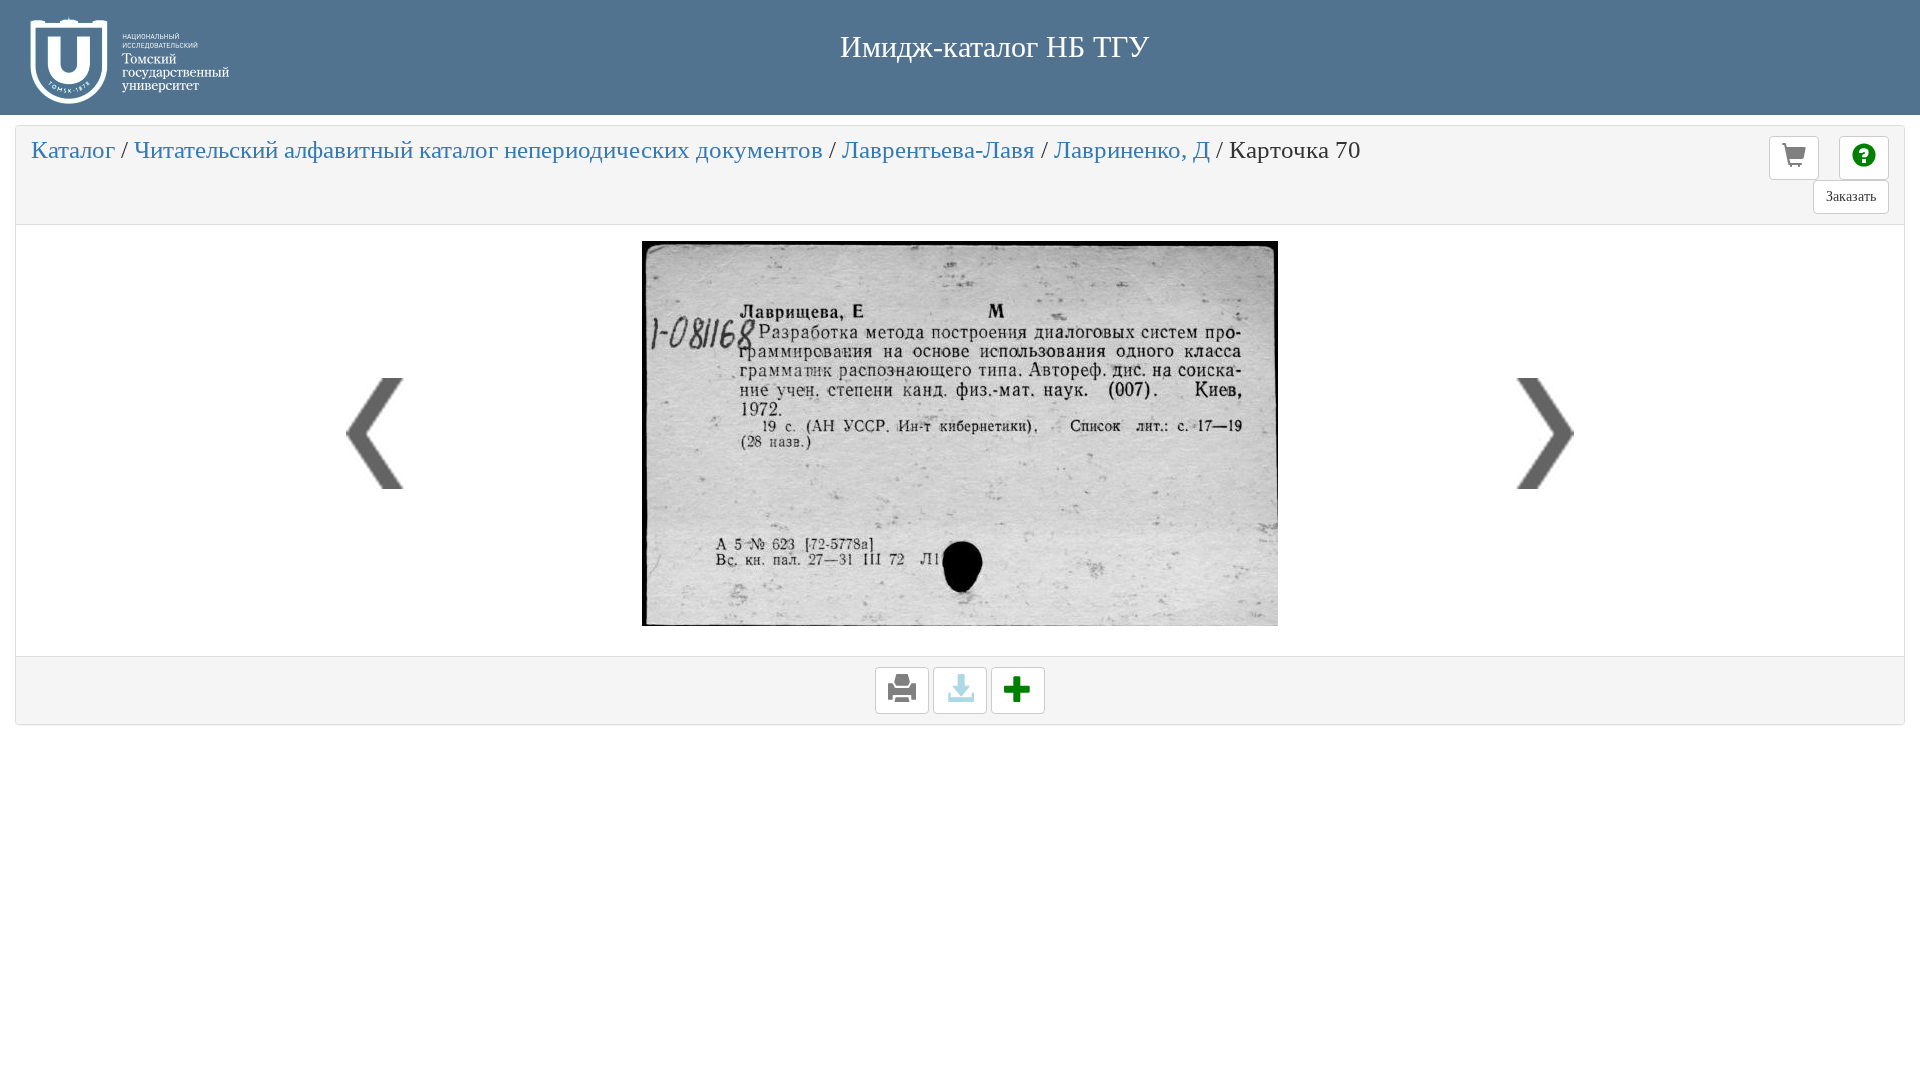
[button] (1794, 158)
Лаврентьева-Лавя (938, 149)
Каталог (73, 149)
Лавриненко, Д (1132, 149)
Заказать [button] (1851, 196)
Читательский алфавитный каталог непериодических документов (478, 149)
